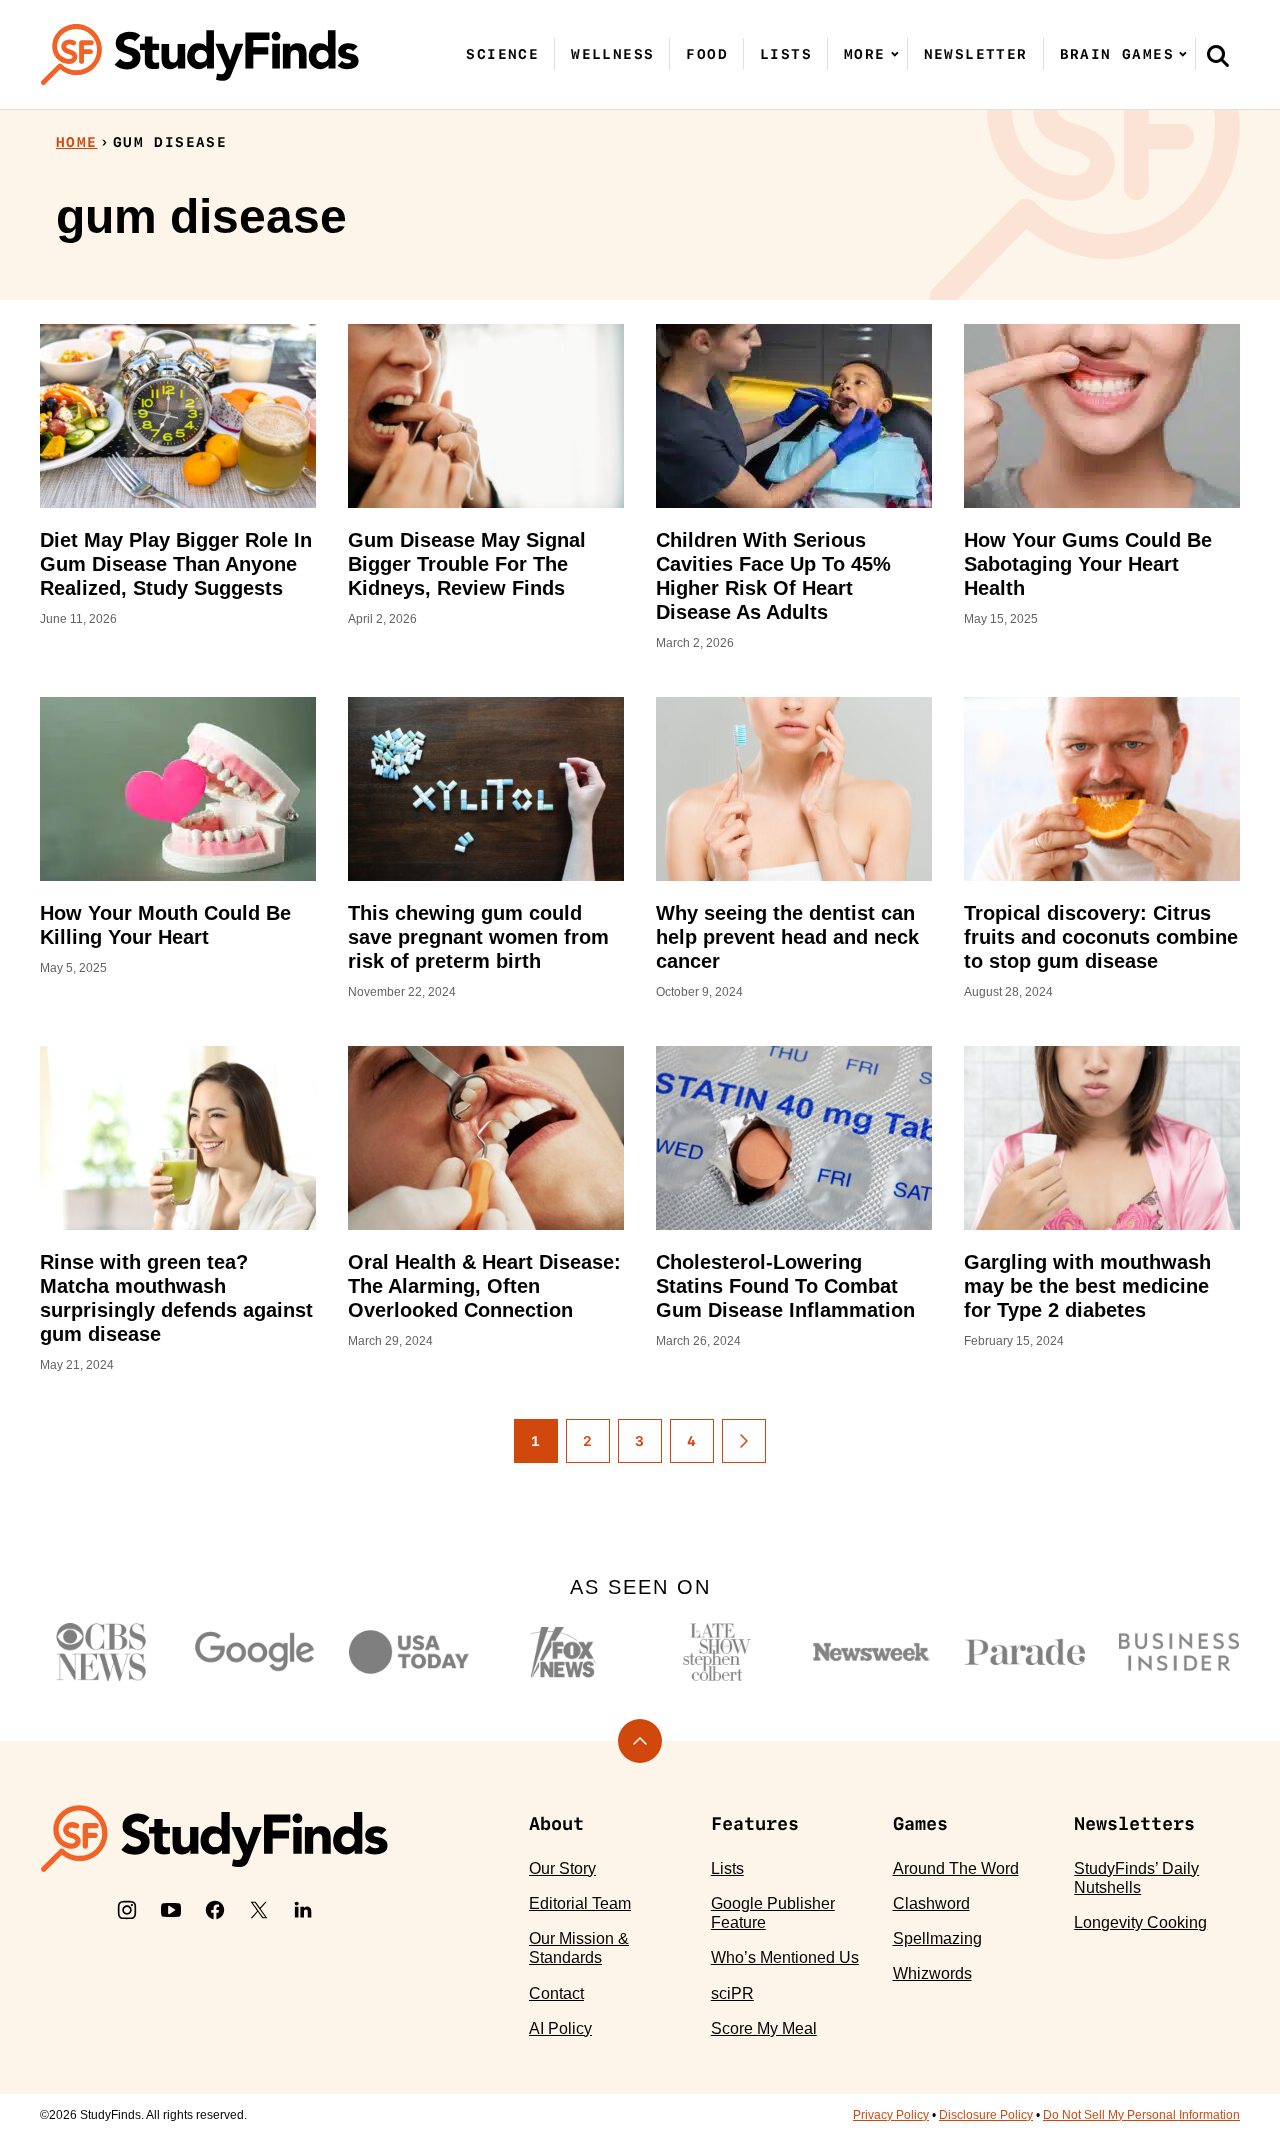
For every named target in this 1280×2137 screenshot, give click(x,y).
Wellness (612, 54)
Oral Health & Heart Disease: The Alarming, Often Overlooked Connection (484, 1286)
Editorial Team (580, 1903)
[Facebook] (215, 1910)
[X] (259, 1910)
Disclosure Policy (986, 2115)
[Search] (1218, 55)
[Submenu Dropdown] (895, 54)
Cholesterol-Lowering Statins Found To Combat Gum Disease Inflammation (785, 1286)
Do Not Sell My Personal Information (1141, 2115)
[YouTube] (171, 1910)
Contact (556, 1993)
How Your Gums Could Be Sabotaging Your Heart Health (1088, 564)
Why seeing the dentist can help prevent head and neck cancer (787, 937)
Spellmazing (937, 1938)
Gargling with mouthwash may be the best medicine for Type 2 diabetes (1087, 1286)
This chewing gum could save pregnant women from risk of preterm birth (478, 937)
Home (77, 142)
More (865, 54)
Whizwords (932, 1973)
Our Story (562, 1868)
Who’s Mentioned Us (785, 1957)
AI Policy (560, 2028)
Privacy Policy (891, 2115)
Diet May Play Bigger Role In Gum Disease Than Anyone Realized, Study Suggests (176, 564)
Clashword (931, 1903)
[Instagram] (127, 1910)
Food (707, 54)
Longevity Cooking (1140, 1922)
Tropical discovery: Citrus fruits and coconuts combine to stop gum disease (1101, 937)
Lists (786, 54)
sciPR (732, 1993)
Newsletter (976, 54)
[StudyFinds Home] (200, 54)
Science (502, 54)
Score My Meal (764, 2028)
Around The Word (956, 1868)
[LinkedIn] (303, 1910)
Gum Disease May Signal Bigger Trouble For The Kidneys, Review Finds (467, 564)
